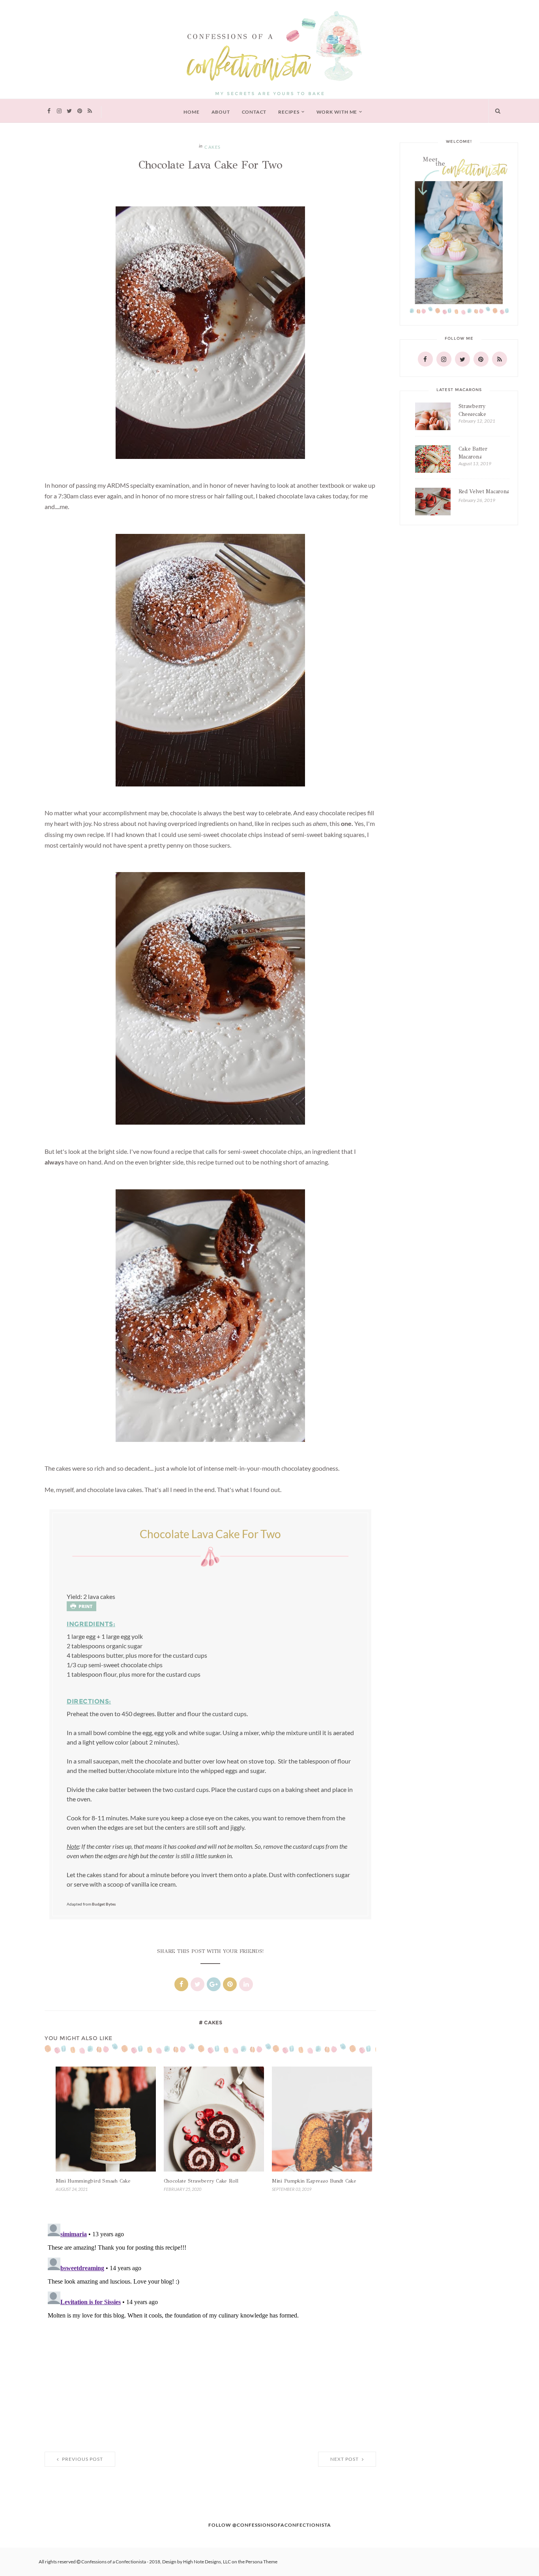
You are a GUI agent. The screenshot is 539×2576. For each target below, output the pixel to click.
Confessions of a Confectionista (114, 2562)
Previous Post (82, 2459)
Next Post (345, 2459)
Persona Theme (261, 2562)
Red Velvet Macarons (484, 491)
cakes (213, 147)
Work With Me (337, 112)
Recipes (289, 112)
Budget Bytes (104, 1904)
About (221, 112)
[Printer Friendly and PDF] (81, 1606)
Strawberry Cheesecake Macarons (472, 414)
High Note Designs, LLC (207, 2562)
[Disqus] (210, 2319)
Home (191, 112)
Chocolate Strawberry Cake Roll (201, 2181)
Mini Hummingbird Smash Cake (93, 2181)
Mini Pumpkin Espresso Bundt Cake (314, 2181)
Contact (254, 112)
